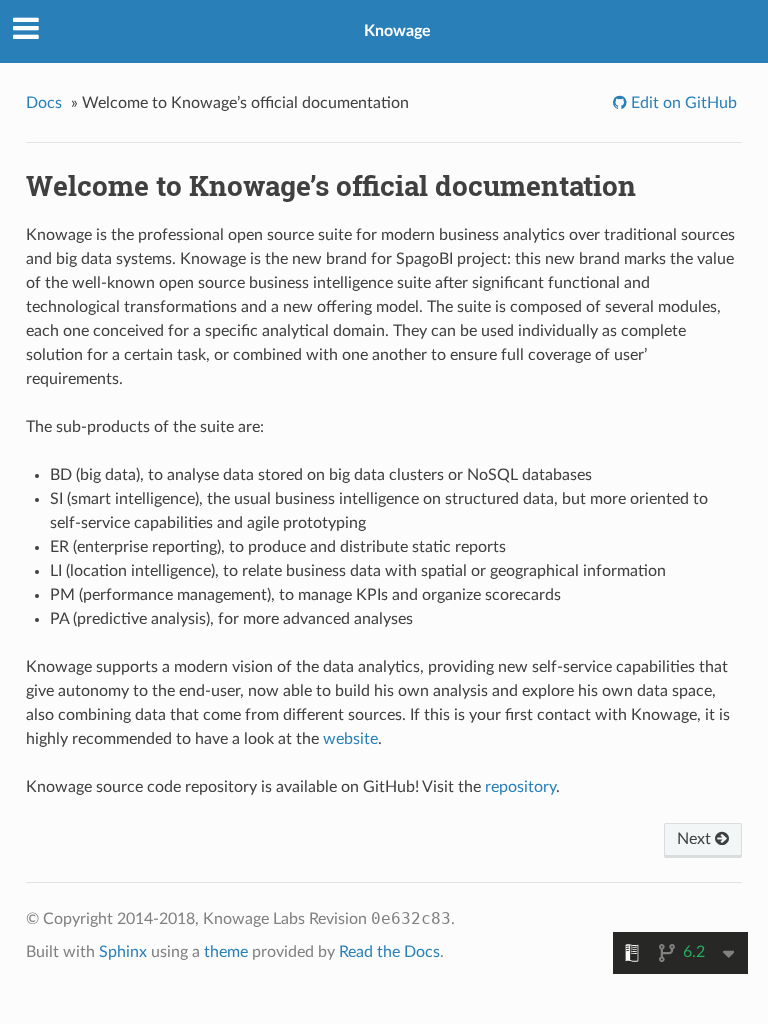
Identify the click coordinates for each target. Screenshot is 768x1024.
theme (226, 952)
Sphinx (123, 952)
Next (696, 839)
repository (520, 787)
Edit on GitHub (682, 103)
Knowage (397, 31)
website (350, 739)
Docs (44, 103)
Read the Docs (389, 952)
